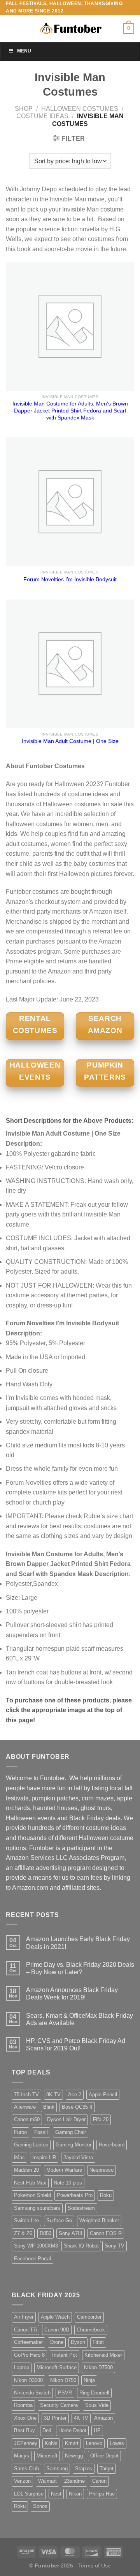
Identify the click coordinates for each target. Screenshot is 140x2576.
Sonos (40, 2506)
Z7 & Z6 (23, 2233)
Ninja (89, 2380)
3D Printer (55, 2418)
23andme (74, 2481)
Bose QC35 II (77, 2107)
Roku (106, 2195)
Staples (84, 2469)
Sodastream (81, 2208)
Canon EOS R (106, 2233)
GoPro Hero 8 (29, 2355)
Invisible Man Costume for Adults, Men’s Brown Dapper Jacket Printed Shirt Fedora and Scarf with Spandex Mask (70, 411)
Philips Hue (102, 2494)
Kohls (51, 2443)
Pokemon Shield (32, 2195)
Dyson (78, 2342)
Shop (24, 109)
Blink (49, 2107)
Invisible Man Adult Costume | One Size (70, 741)
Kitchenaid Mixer (103, 2355)
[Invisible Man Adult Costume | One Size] (70, 664)
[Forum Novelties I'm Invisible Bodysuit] (70, 502)
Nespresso (101, 2170)
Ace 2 (75, 2095)
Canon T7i (25, 2330)
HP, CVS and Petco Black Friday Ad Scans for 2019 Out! (76, 2045)
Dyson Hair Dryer (66, 2119)
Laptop (22, 2367)
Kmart (72, 2443)
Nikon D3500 (28, 2380)
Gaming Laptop (31, 2145)
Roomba (23, 2405)
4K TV (81, 2418)
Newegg (74, 2456)
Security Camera (59, 2405)
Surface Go (59, 2220)
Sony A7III (71, 2233)
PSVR (65, 2393)
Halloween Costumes (80, 109)
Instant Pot (65, 2355)
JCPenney (26, 2443)
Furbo (20, 2132)
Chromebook (91, 2330)
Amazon (103, 2418)
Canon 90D (57, 2330)
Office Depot (104, 2456)
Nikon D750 (63, 2380)
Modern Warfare (64, 2170)
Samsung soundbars (37, 2208)
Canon (99, 2481)
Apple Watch (55, 2317)
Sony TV (115, 2246)
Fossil (41, 2132)
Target (107, 2469)
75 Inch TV (26, 2095)
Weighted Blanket (99, 2220)
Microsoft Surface (57, 2367)
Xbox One (25, 2418)
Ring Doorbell (94, 2393)
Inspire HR (44, 2157)
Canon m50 (27, 2119)
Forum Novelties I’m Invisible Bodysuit (70, 579)
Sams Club (26, 2469)
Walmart (47, 2481)
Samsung (57, 2469)
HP (97, 2430)
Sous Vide (97, 2405)
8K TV (53, 2095)
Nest (56, 2494)
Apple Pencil (103, 2095)
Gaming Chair (71, 2132)
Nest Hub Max (30, 2183)
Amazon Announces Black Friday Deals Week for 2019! (72, 1994)
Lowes (117, 2443)
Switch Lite (26, 2220)
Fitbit (98, 2342)
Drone (57, 2342)
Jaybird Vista (78, 2157)
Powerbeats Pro (75, 2195)
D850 (45, 2233)
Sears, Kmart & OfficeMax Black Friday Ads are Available (80, 2019)
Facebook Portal (32, 2259)
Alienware (25, 2107)
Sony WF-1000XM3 (36, 2246)
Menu (24, 51)
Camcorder (89, 2317)
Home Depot (72, 2430)
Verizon (22, 2481)
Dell (47, 2430)
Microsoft (47, 2456)
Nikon (75, 2494)
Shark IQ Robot (81, 2246)
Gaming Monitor (73, 2145)
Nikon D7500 (98, 2367)
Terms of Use (94, 2566)
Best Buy (24, 2430)
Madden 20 (26, 2170)
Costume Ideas (42, 116)
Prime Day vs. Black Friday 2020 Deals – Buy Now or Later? (80, 1968)
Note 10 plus (68, 2183)
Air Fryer (24, 2317)
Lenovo (94, 2443)
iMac (19, 2157)
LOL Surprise (29, 2494)
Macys (22, 2456)
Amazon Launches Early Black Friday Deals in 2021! (78, 1943)
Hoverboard (112, 2145)
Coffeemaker (28, 2342)
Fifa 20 (101, 2119)
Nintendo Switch (32, 2393)
